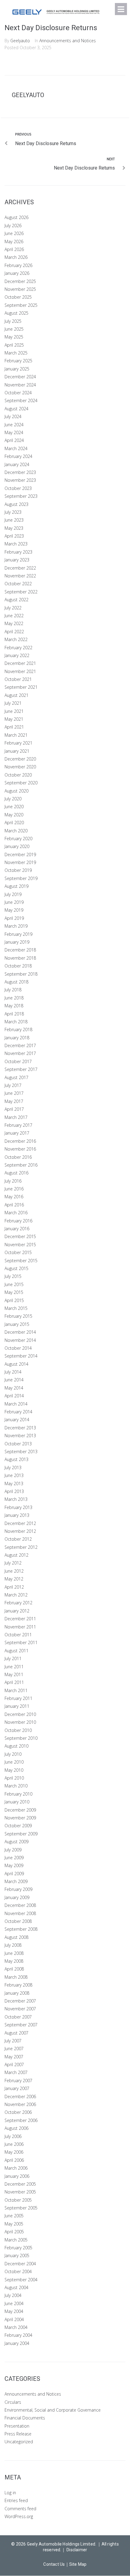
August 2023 (16, 504)
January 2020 (17, 846)
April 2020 (14, 823)
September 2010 (21, 1738)
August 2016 (16, 1173)
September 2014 (21, 1356)
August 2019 (16, 886)
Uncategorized (19, 2442)
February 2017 (18, 1125)
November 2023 (20, 480)
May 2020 (14, 815)
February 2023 (18, 552)
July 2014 (13, 1372)
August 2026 (16, 217)
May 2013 (14, 1483)
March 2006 (16, 2168)
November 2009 (20, 1818)
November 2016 (20, 1149)
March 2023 (16, 544)
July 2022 (13, 608)
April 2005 (14, 2232)
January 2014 (17, 1420)
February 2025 (18, 361)
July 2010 (13, 1754)
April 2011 (14, 1682)
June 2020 (14, 807)
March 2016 (16, 1213)
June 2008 (14, 1953)
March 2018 (16, 1022)
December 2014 (20, 1332)
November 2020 (20, 767)
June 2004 (14, 2303)
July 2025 (13, 321)
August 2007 (16, 2033)
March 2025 (16, 353)
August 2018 (16, 982)
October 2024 (18, 393)
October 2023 (18, 488)
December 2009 (20, 1810)
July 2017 (13, 1085)
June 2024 (14, 425)
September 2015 (21, 1261)
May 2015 (14, 1292)
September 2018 (21, 974)
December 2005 (20, 2184)
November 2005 (20, 2192)
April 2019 (14, 918)
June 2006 (14, 2144)
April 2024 (14, 440)
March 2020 (16, 831)
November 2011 (20, 1627)
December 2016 (20, 1141)
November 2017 (20, 1053)
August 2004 (16, 2287)
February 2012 (18, 1603)
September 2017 (21, 1069)
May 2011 (14, 1674)
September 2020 (21, 783)
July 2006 (13, 2136)
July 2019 (13, 894)
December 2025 (20, 281)
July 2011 (13, 1658)
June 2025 (14, 329)
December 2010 (20, 1714)
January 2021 (17, 751)
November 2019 (20, 862)
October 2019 (18, 870)
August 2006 (16, 2128)
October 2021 (18, 679)
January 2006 (17, 2176)
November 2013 (20, 1436)
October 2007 (18, 2017)
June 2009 (14, 1858)
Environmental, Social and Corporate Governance (53, 2410)
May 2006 (14, 2152)
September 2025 (21, 305)
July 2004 (13, 2295)
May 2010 (14, 1770)
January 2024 (17, 464)
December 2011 (20, 1619)
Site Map (78, 2564)
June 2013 (14, 1475)
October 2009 (18, 1826)
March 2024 (16, 448)
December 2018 (20, 950)
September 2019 (21, 878)
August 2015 (16, 1268)
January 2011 (17, 1706)
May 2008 (14, 1961)
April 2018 (14, 1014)
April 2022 (14, 632)
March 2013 (16, 1499)
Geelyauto (20, 41)
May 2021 (14, 719)
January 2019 (17, 942)
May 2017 (14, 1101)
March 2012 (16, 1595)
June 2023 (14, 520)
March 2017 (16, 1117)
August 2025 (16, 313)
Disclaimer (77, 2550)
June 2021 (14, 711)
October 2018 (18, 966)
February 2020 (18, 839)
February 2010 (18, 1794)
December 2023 (20, 472)
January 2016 (17, 1229)
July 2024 (13, 416)
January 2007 (17, 2088)
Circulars (13, 2402)
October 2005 (18, 2200)
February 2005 (18, 2248)
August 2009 (16, 1842)
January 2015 (17, 1324)
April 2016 (14, 1205)
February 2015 (18, 1316)
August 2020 (16, 791)
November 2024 (20, 385)
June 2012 (14, 1571)
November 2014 (20, 1340)
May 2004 (14, 2311)
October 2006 (18, 2112)
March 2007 (16, 2072)
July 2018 (13, 990)
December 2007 (20, 2001)
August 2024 (16, 409)
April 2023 (14, 536)
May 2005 (14, 2224)
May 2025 (14, 337)
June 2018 (14, 998)
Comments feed (20, 2509)
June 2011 (14, 1667)
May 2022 (14, 623)
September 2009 (21, 1834)
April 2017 (14, 1109)
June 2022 (14, 616)
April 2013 (14, 1491)
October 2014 (18, 1348)
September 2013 (21, 1452)
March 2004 (16, 2327)
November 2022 (20, 576)
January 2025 (17, 369)
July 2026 (13, 226)
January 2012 (17, 1611)
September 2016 (21, 1165)
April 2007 (14, 2065)
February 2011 (18, 1698)
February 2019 (18, 934)
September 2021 (21, 687)
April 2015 (14, 1300)
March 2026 (16, 257)
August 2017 (16, 1077)
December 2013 (20, 1428)
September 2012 (21, 1547)
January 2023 (17, 560)
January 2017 (17, 1133)
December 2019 (20, 854)
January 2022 (17, 655)
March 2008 (16, 1977)
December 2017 (20, 1045)
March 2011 (16, 1690)
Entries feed (16, 2500)
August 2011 (16, 1651)
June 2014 (14, 1380)
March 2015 (16, 1308)
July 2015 (13, 1276)
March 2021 (16, 735)
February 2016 (18, 1221)
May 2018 (14, 1006)
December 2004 (20, 2264)
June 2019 (14, 902)
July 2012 (13, 1563)
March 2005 (16, 2240)
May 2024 (14, 432)
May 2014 (14, 1388)
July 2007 (13, 2041)
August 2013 (16, 1459)
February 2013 (18, 1507)
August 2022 (16, 600)
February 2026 (18, 265)
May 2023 (14, 528)
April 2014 (14, 1396)
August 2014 (16, 1364)
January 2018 (17, 1038)
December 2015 (20, 1236)
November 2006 (20, 2104)
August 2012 (16, 1555)
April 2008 (14, 1969)
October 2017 (18, 1061)
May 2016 (14, 1197)
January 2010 (17, 1802)
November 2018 (20, 958)
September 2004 (21, 2280)
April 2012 (14, 1587)
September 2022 (21, 592)
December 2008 (20, 1905)
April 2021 (14, 727)
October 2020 (18, 775)
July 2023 (13, 512)
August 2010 (16, 1746)
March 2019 (16, 926)
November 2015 (20, 1245)
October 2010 (18, 1730)
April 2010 (14, 1778)
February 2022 (18, 648)
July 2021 (13, 703)
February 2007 (18, 2080)
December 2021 (20, 663)
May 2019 (14, 910)
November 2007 (20, 2009)
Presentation (17, 2426)
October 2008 (18, 1921)
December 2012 (20, 1523)
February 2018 (18, 1029)
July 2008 (13, 1945)
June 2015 (14, 1284)
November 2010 (20, 1722)
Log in (10, 2493)
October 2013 (18, 1444)
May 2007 (14, 2057)
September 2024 (21, 400)
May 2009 (14, 1865)
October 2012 (18, 1539)
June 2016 (14, 1189)
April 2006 (14, 2160)
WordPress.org (19, 2516)
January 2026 (17, 273)
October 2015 (18, 1252)
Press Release (18, 2434)
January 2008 (17, 1993)
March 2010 (16, 1786)
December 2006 (20, 2096)
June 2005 (14, 2216)
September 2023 (21, 496)
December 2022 (20, 568)
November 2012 (20, 1531)
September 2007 (21, 2025)
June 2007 (14, 2049)
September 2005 (21, 2208)
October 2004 (18, 2271)
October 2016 (18, 1157)
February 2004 (18, 2335)
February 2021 (18, 743)
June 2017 (14, 1093)
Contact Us (54, 2564)
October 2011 (18, 1635)
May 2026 (14, 241)
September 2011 (21, 1642)
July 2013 (13, 1467)
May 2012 (14, 1579)
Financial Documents (25, 2418)
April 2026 (14, 249)
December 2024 (20, 377)
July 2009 (13, 1850)
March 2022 (16, 639)
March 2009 (16, 1881)
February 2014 (18, 1412)
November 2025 (20, 289)
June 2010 (14, 1762)
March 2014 (16, 1404)
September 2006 (21, 2120)
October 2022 (18, 584)
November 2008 (20, 1913)
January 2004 (17, 2343)
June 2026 (14, 233)
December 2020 (20, 759)
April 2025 (14, 345)
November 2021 (20, 671)
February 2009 (18, 1889)
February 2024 (18, 456)
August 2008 (16, 1937)
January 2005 (17, 2255)
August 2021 (16, 695)
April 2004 (14, 2319)
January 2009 (17, 1897)
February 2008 (18, 1985)
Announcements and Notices (68, 41)
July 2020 (13, 799)
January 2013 (17, 1515)
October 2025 (18, 297)
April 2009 (14, 1874)
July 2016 (13, 1181)
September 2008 (21, 1929)
